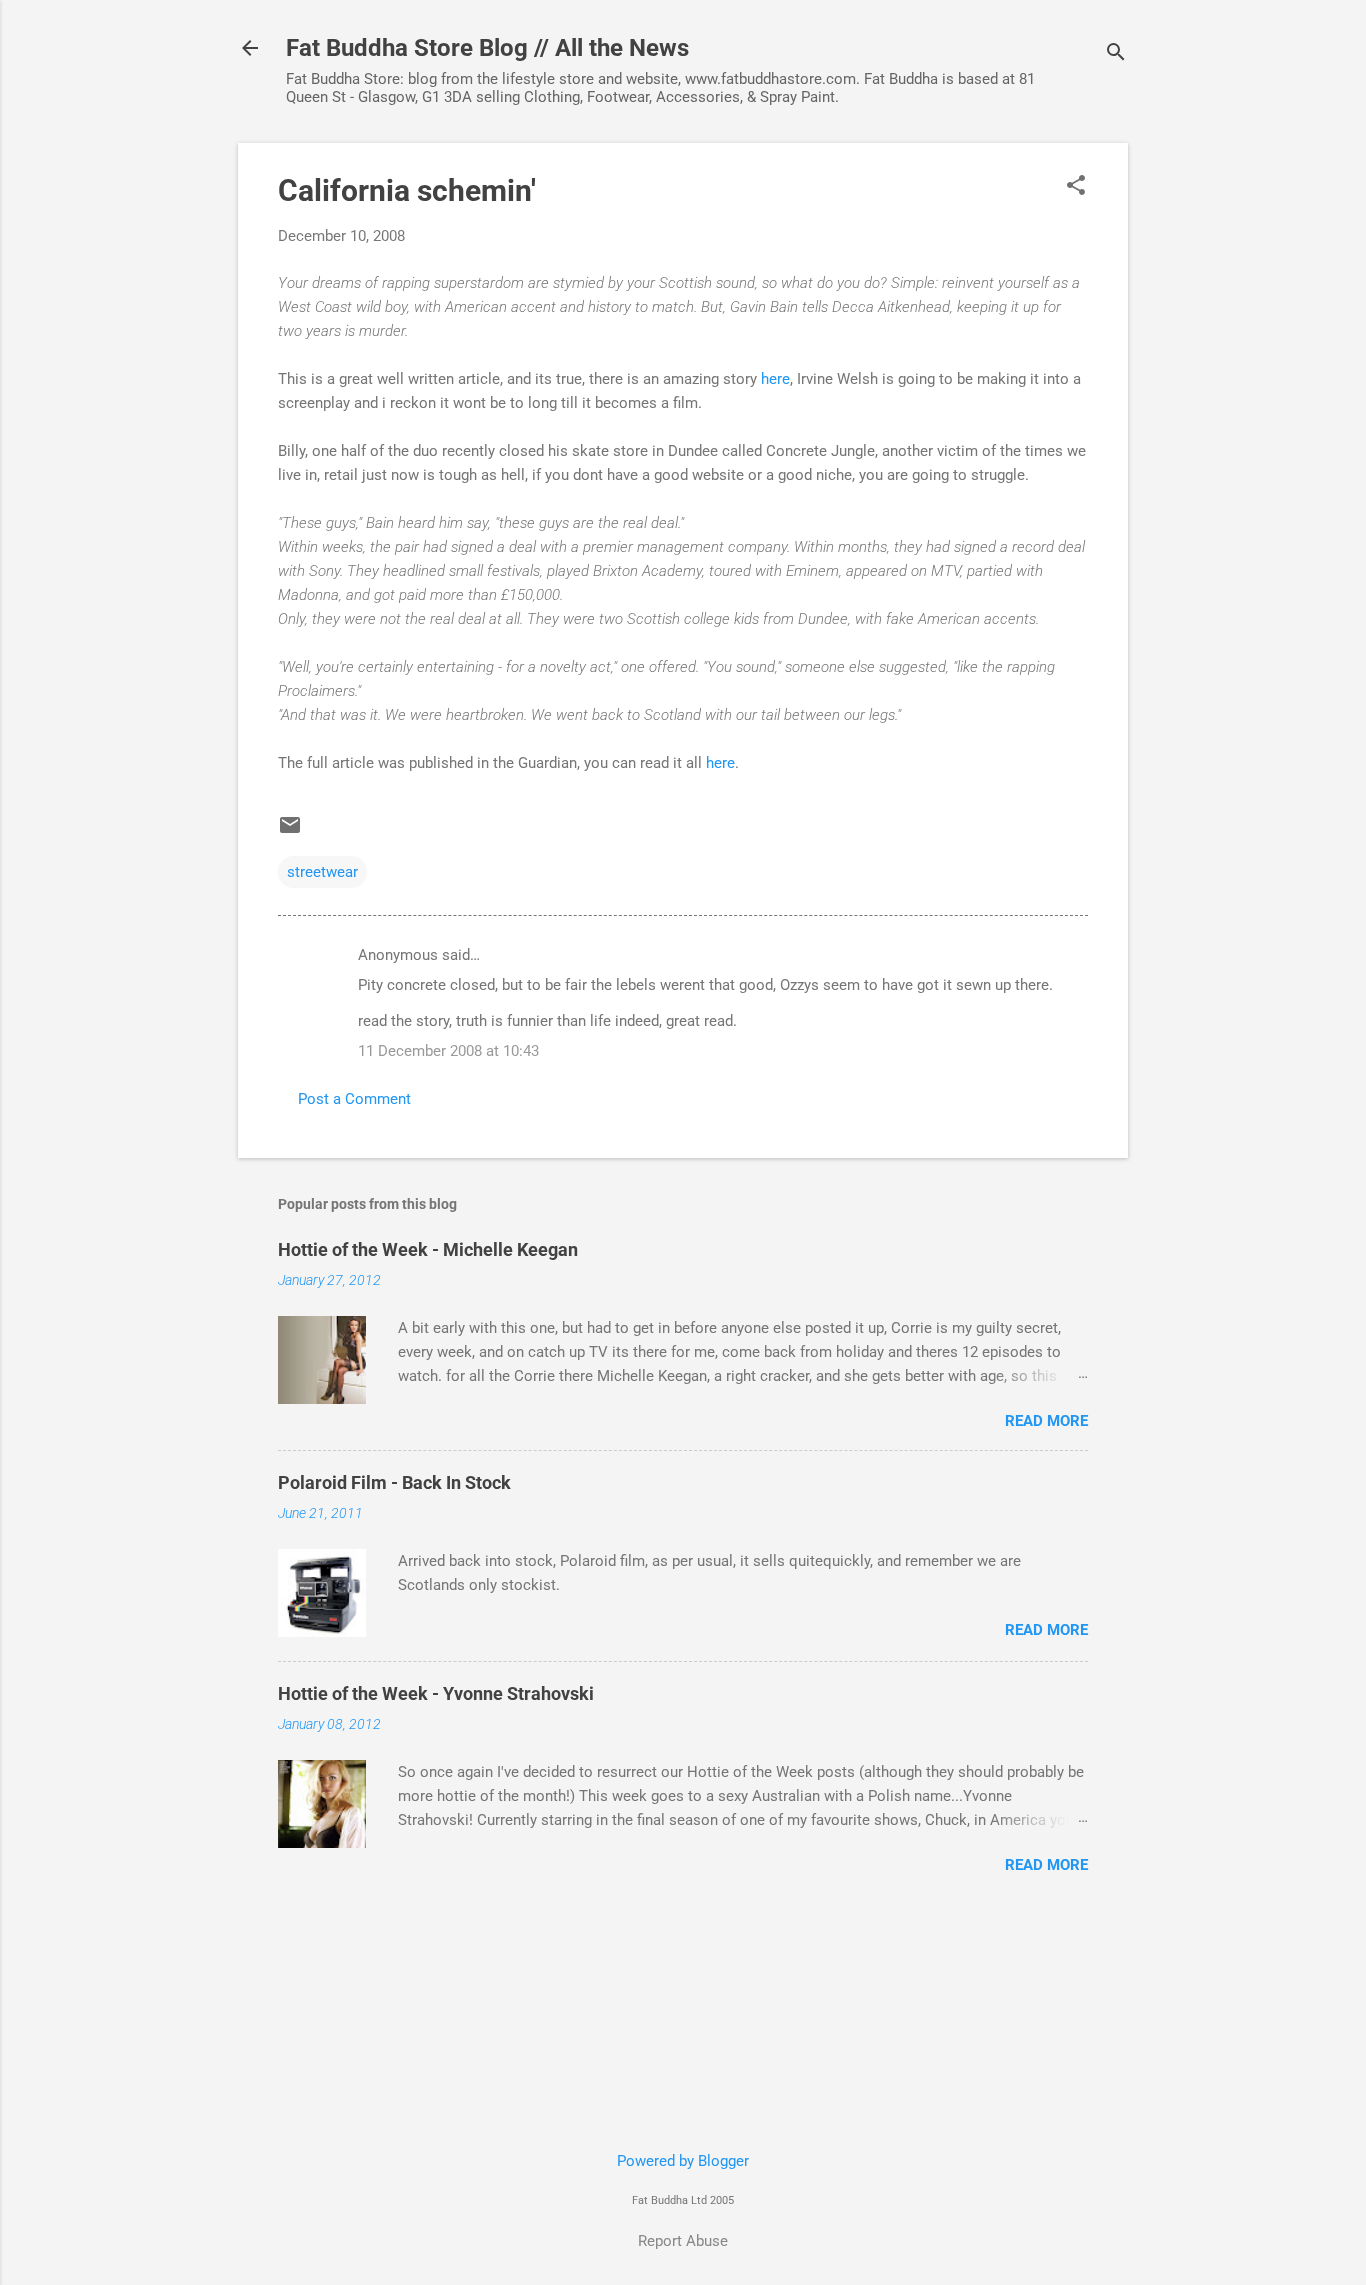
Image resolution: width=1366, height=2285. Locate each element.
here (775, 379)
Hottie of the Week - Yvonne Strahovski (436, 1693)
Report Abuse (683, 2241)
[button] (1076, 187)
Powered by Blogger (683, 2161)
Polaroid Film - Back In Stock (394, 1482)
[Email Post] (290, 832)
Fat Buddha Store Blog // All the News (487, 48)
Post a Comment (354, 1099)
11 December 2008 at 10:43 (448, 1051)
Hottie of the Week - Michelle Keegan (428, 1249)
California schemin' (407, 190)
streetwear (322, 872)
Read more (1046, 1421)
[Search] (1116, 54)
